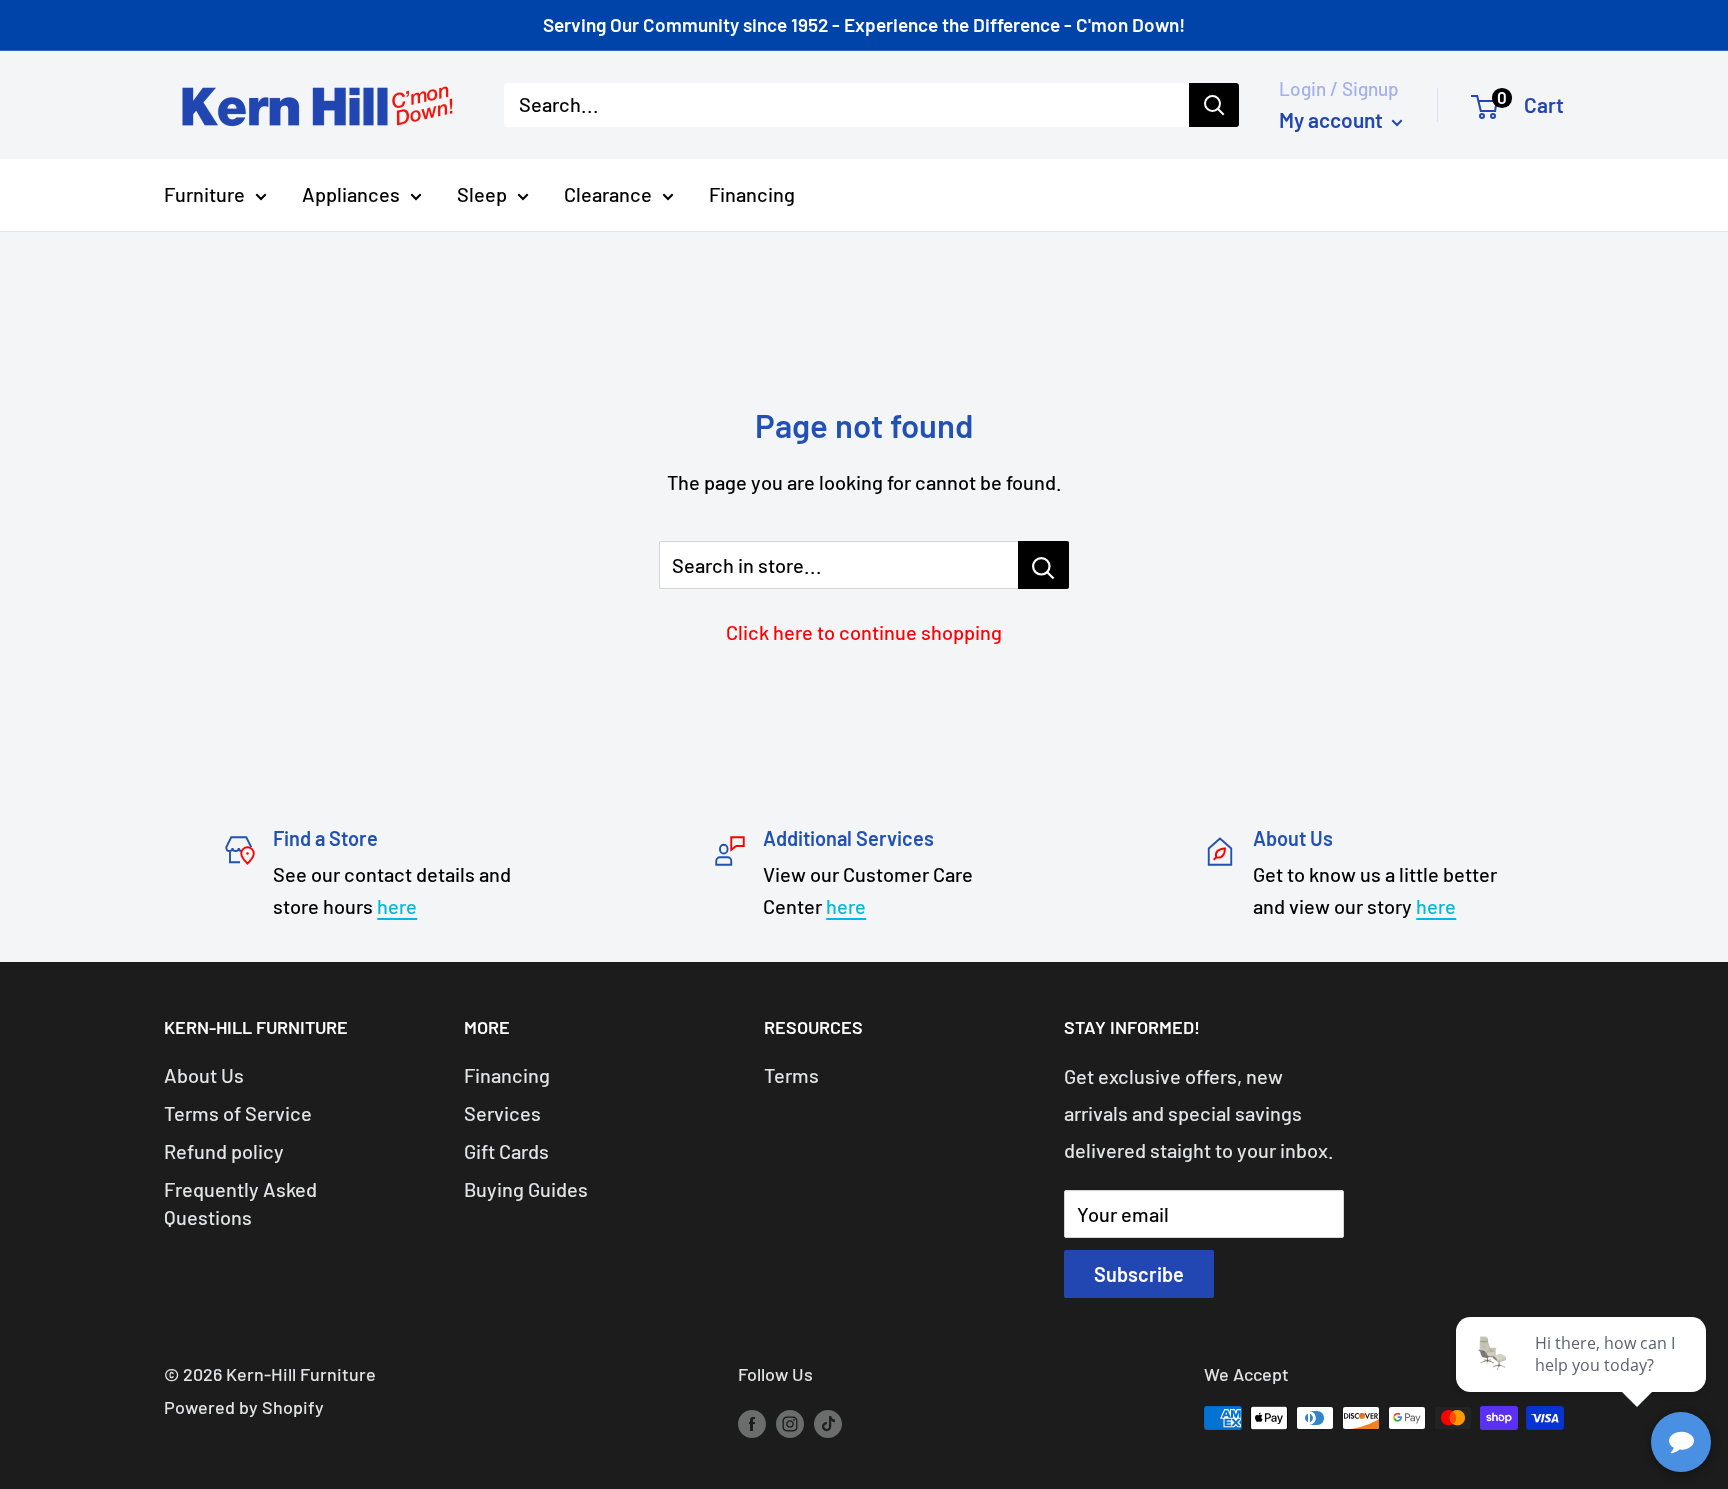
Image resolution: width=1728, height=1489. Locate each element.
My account (1333, 119)
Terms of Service (238, 1113)
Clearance (608, 194)
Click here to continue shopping (864, 632)
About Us (204, 1075)
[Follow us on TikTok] (828, 1423)
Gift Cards (506, 1151)
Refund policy (224, 1151)
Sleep (482, 194)
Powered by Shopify (244, 1407)
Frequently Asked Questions (240, 1203)
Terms (791, 1075)
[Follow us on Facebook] (752, 1423)
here (397, 906)
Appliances (351, 194)
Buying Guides (526, 1189)
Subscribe (1139, 1274)
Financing (752, 194)
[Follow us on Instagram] (790, 1423)
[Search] (1214, 105)
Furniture (204, 194)
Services (502, 1113)
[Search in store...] (1043, 565)
